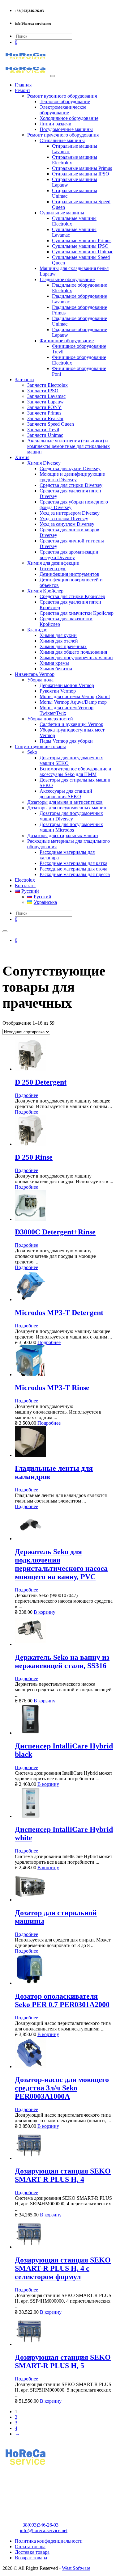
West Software (76, 2568)
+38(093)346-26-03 (39, 2525)
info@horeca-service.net (44, 2530)
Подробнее (26, 1095)
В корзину (45, 1612)
